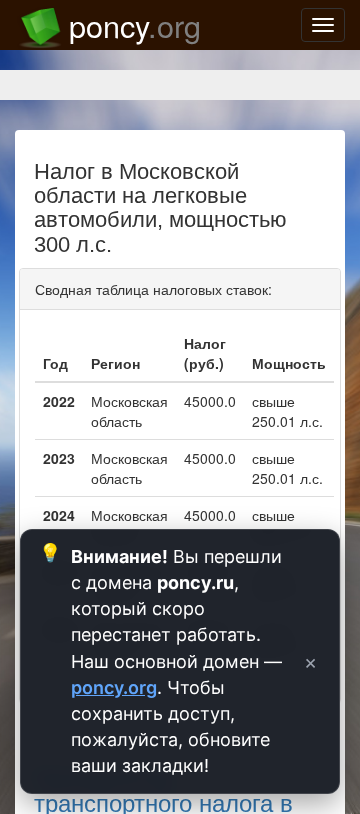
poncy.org (114, 687)
